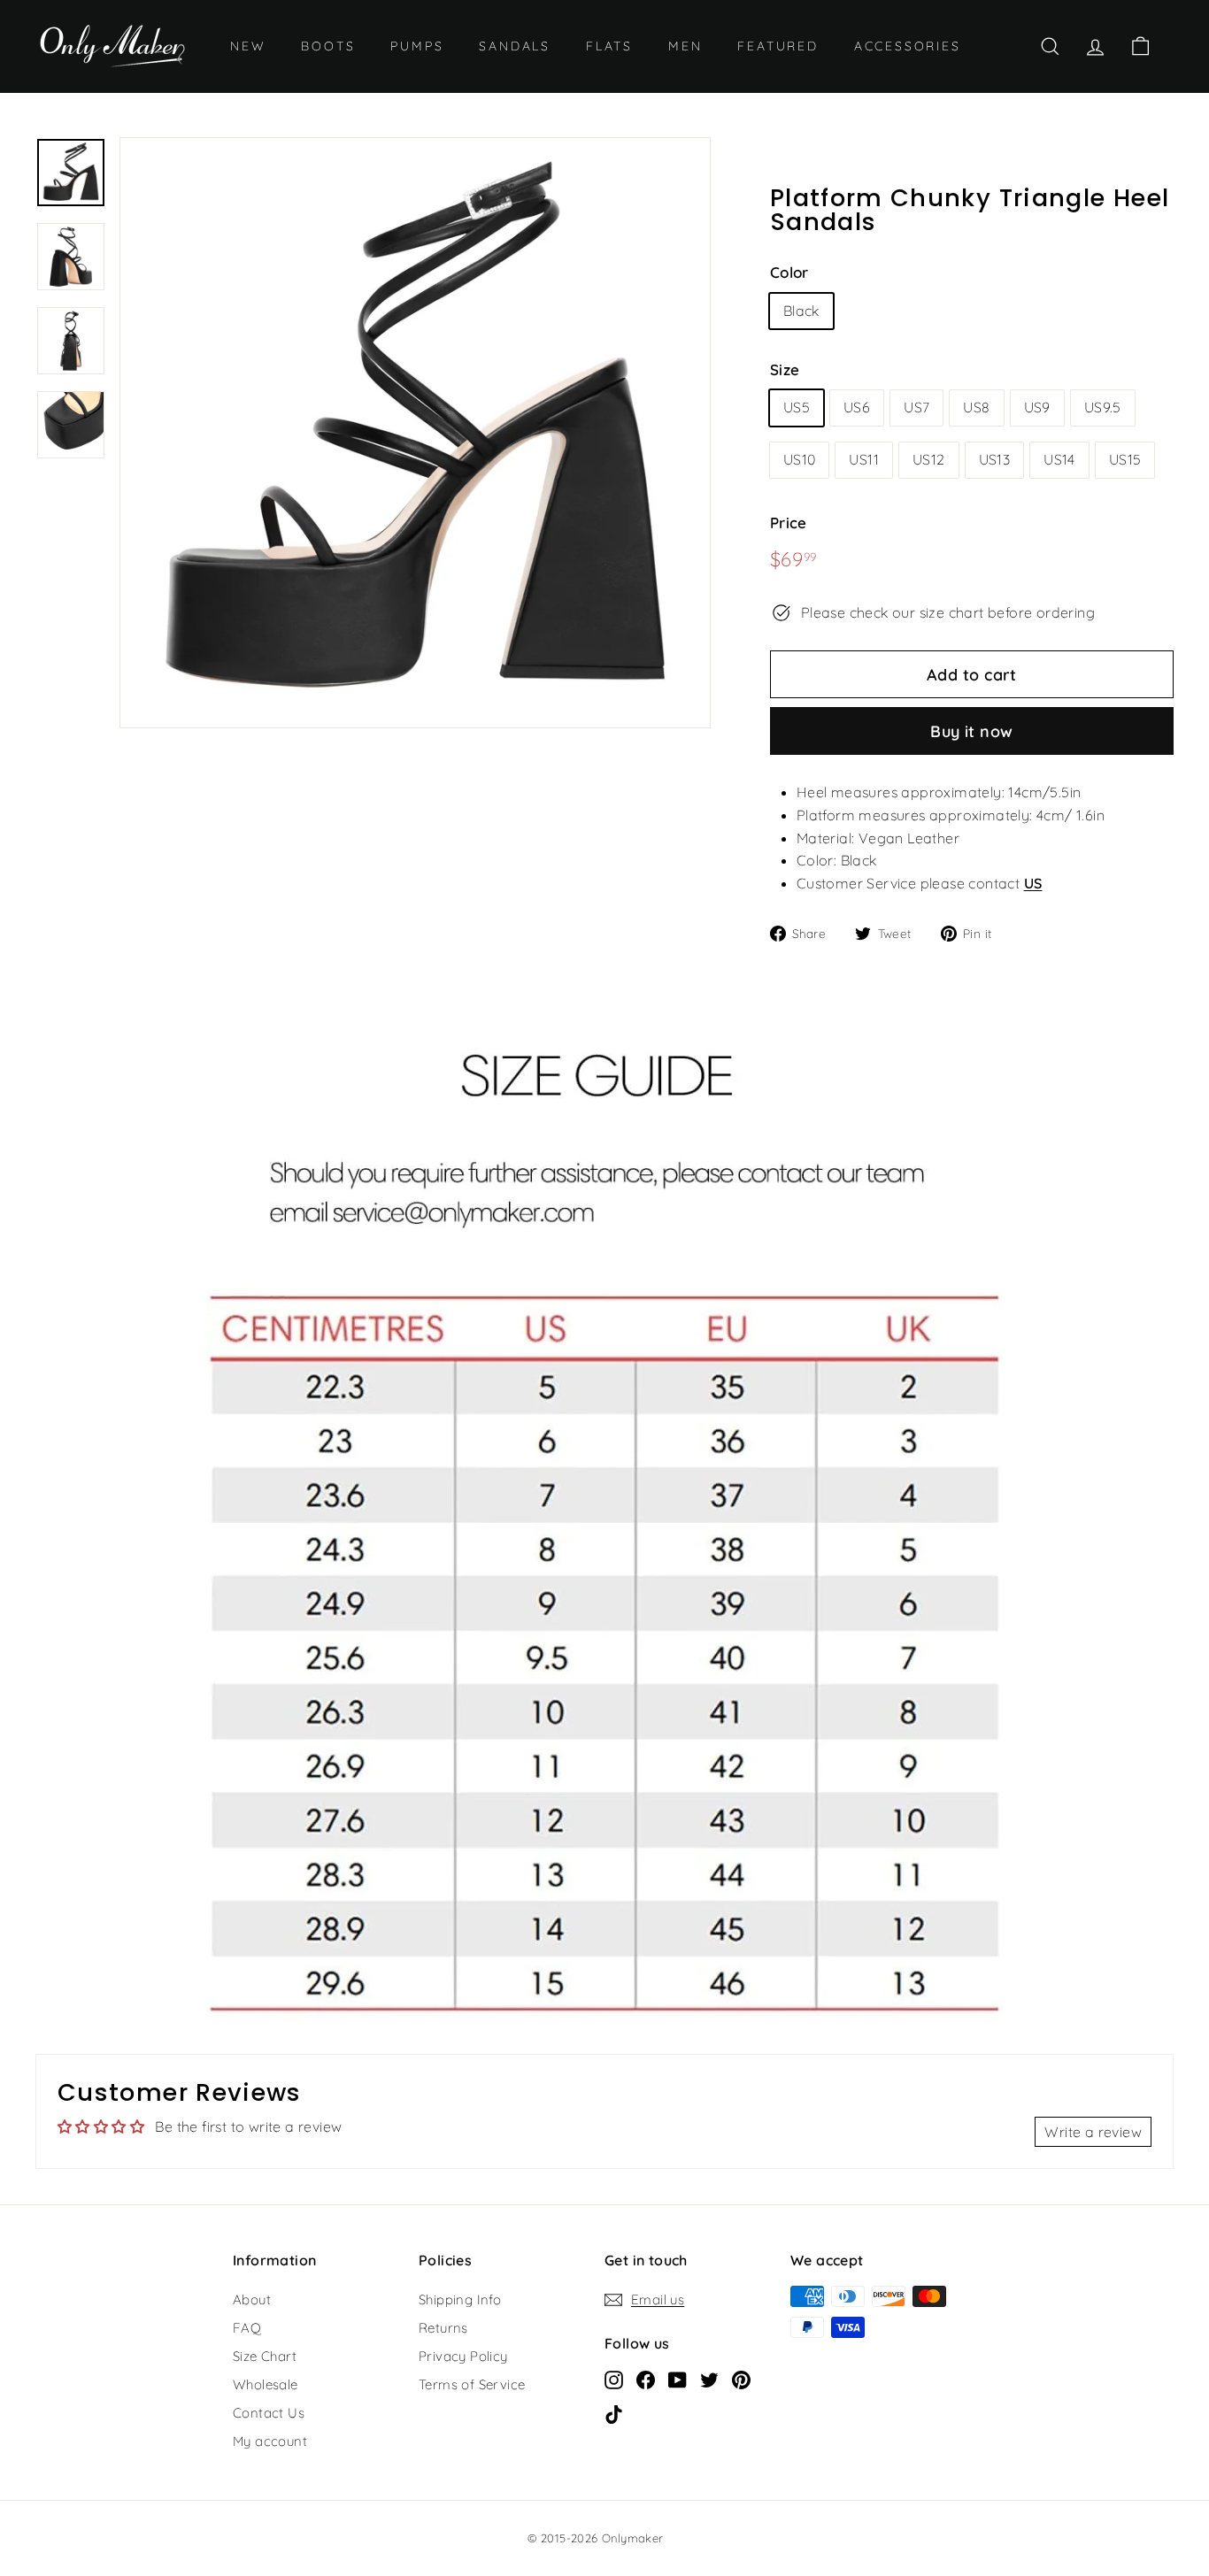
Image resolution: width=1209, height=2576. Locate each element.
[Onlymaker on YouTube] (678, 2380)
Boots (328, 46)
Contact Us (269, 2413)
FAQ (247, 2328)
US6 (857, 407)
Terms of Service (472, 2384)
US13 (995, 459)
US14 (1059, 459)
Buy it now (972, 731)
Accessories (908, 46)
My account (270, 2441)
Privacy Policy (463, 2356)
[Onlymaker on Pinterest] (741, 2380)
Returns (443, 2328)
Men (685, 46)
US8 (976, 407)
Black (801, 311)
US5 (797, 407)
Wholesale (266, 2384)
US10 (800, 459)
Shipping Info (460, 2299)
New (248, 46)
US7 (916, 407)
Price (789, 523)
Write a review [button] (1093, 2132)
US (1033, 883)
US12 (929, 459)
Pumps (417, 46)
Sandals (515, 46)
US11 (864, 459)
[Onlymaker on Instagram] (614, 2380)
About (252, 2299)
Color (789, 272)
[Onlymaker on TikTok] (614, 2414)
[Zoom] (415, 433)
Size (785, 369)
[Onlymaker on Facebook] (646, 2380)
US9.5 (1103, 407)
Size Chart (265, 2356)
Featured (778, 46)
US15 (1125, 459)
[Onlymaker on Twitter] (709, 2380)
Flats (609, 46)
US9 (1037, 407)
